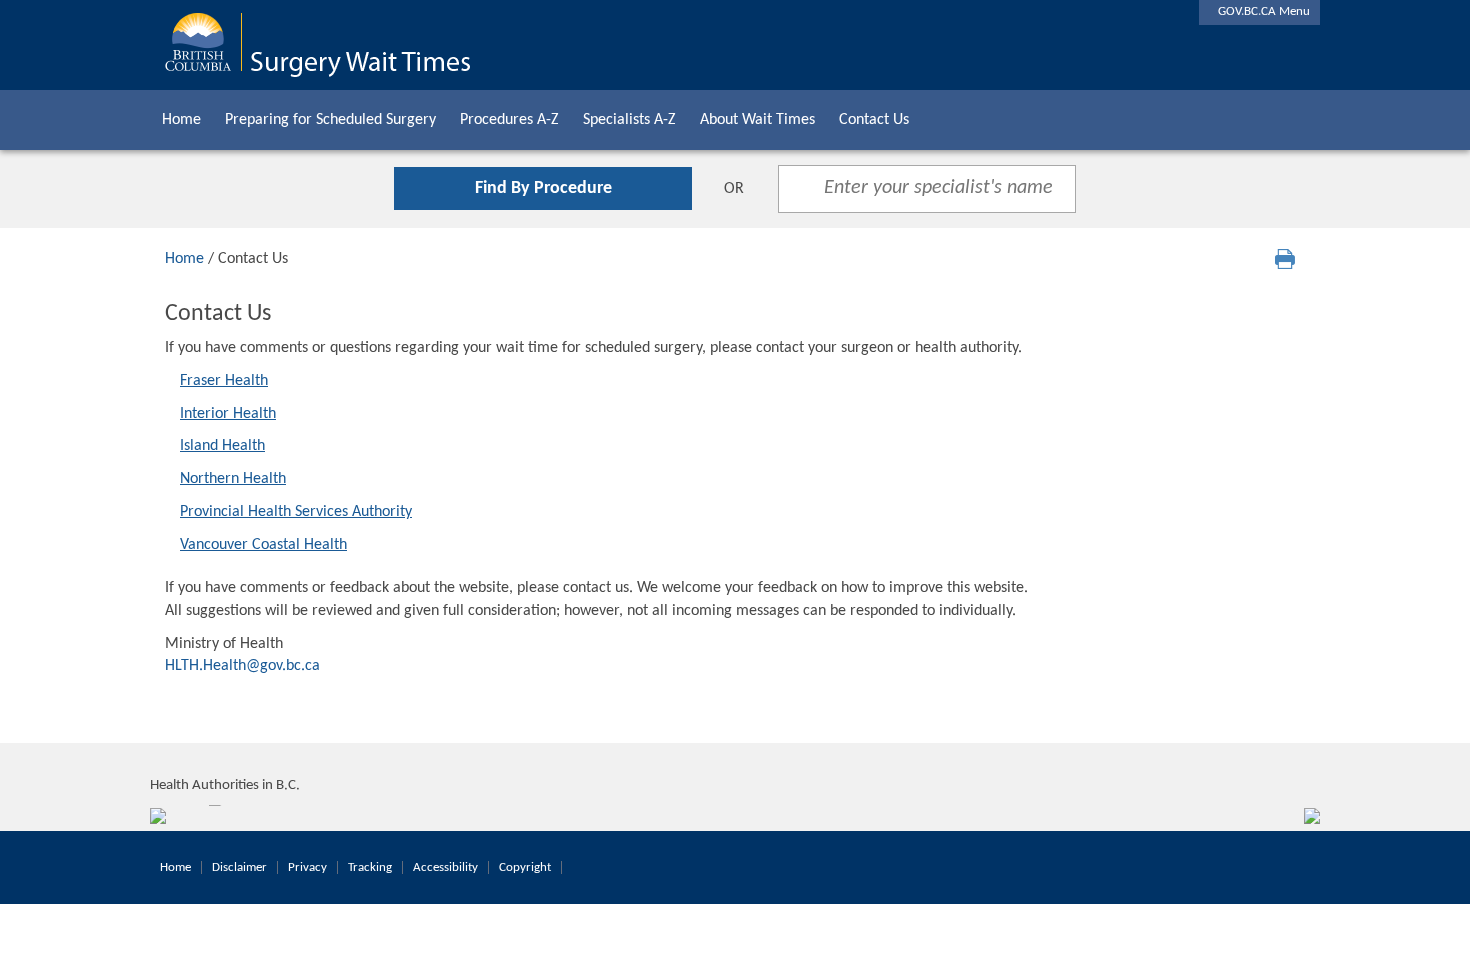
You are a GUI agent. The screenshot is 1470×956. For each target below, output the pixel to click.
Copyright (525, 867)
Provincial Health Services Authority (296, 512)
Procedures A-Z (509, 120)
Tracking (370, 867)
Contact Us (874, 120)
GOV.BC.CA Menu (1259, 11)
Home (181, 120)
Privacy (307, 867)
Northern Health (233, 479)
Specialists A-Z (629, 120)
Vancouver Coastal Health (263, 545)
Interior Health (228, 414)
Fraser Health (224, 381)
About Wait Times (757, 120)
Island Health (222, 446)
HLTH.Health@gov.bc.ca (242, 666)
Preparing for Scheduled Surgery (330, 120)
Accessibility (445, 867)
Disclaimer (239, 867)
